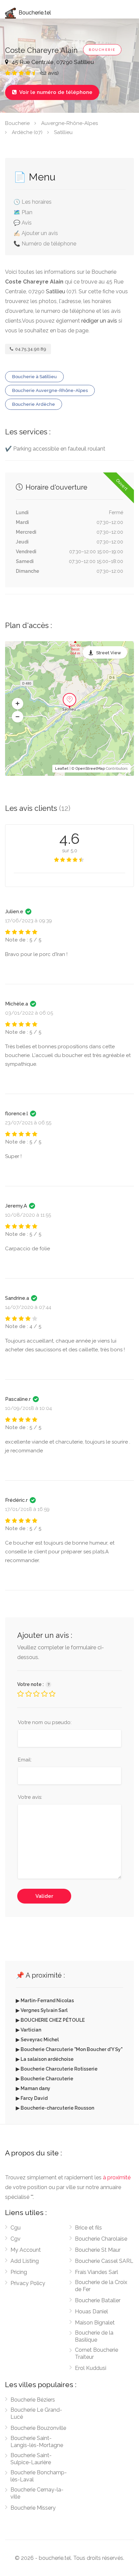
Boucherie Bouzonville (38, 2428)
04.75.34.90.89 (30, 349)
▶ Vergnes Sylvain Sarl (42, 2010)
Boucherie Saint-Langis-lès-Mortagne (37, 2442)
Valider (44, 1896)
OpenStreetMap (90, 769)
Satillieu (63, 132)
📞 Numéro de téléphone (45, 244)
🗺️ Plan (23, 212)
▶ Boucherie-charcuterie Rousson (55, 2108)
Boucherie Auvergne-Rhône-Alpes (50, 390)
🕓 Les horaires (33, 202)
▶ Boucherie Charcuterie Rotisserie (57, 2069)
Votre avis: (30, 1797)
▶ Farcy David (32, 2098)
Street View (109, 653)
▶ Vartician (29, 2030)
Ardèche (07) (27, 132)
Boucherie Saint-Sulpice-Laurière (31, 2459)
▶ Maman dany (33, 2088)
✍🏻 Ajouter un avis (36, 233)
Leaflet (62, 769)
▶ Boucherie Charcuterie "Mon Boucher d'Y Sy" (69, 2049)
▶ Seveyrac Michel (37, 2040)
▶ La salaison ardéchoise (45, 2059)
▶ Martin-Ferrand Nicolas (45, 2001)
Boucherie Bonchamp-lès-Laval (39, 2476)
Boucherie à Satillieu (34, 377)
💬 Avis (23, 223)
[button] (18, 704)
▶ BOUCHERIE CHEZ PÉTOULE (50, 2020)
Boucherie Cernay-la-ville (37, 2493)
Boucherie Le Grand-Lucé (36, 2413)
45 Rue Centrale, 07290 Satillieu (52, 62)
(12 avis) (50, 73)
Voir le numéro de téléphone (52, 92)
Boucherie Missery (33, 2508)
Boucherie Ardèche (34, 404)
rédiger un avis (99, 321)
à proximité (117, 2177)
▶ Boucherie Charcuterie (45, 2079)
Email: (25, 1760)
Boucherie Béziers (33, 2400)
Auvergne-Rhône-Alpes (69, 123)
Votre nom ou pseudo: (45, 1722)
